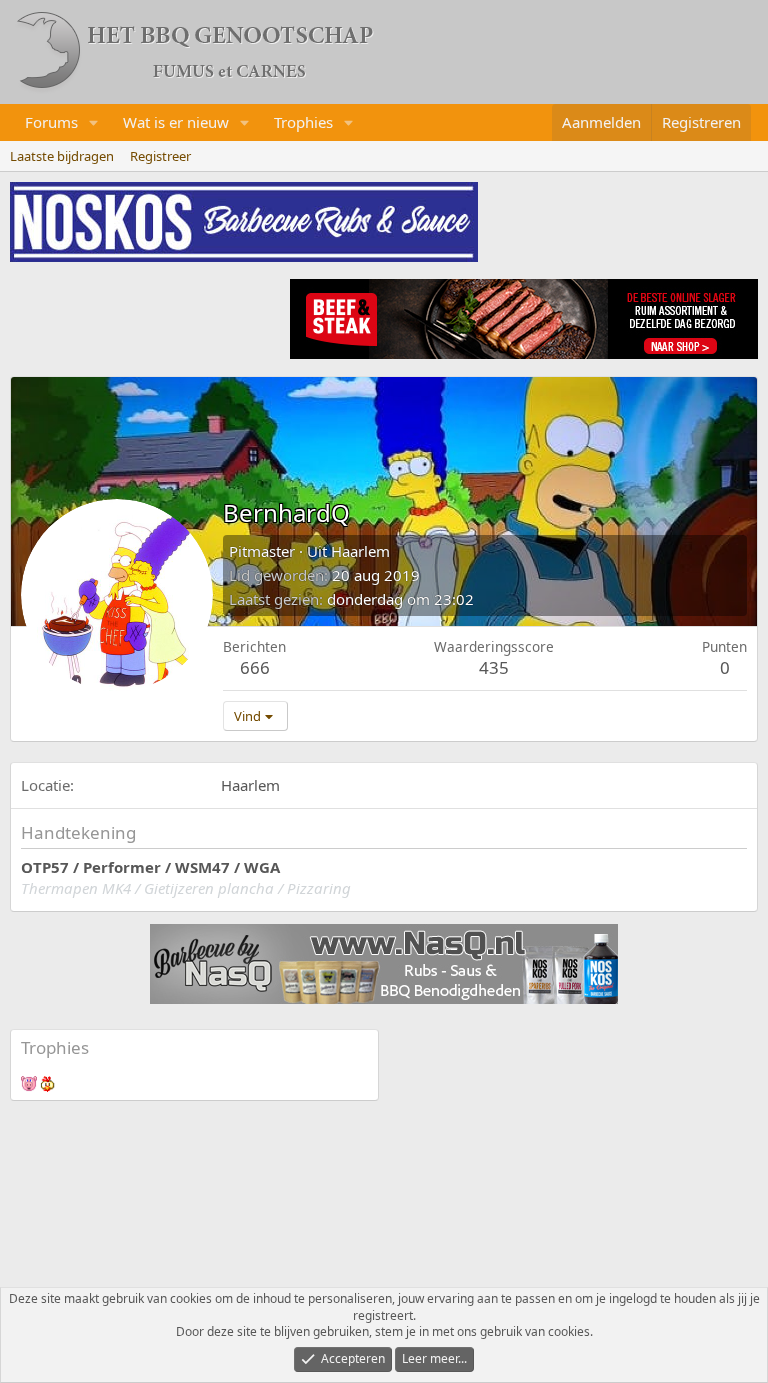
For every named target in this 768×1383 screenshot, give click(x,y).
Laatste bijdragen (62, 156)
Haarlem (360, 551)
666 (255, 667)
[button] (94, 122)
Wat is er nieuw (176, 122)
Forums (51, 122)
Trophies (303, 122)
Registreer (160, 156)
